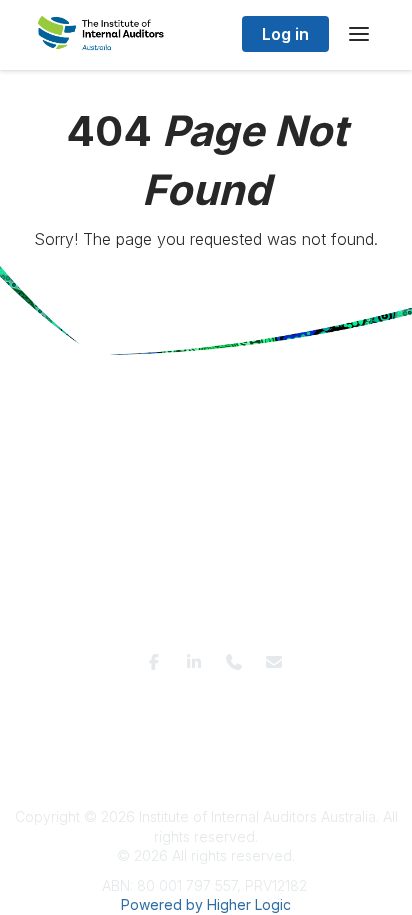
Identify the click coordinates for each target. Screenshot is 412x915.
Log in (285, 34)
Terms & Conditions (88, 703)
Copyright (235, 722)
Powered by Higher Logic (206, 904)
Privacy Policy (202, 703)
